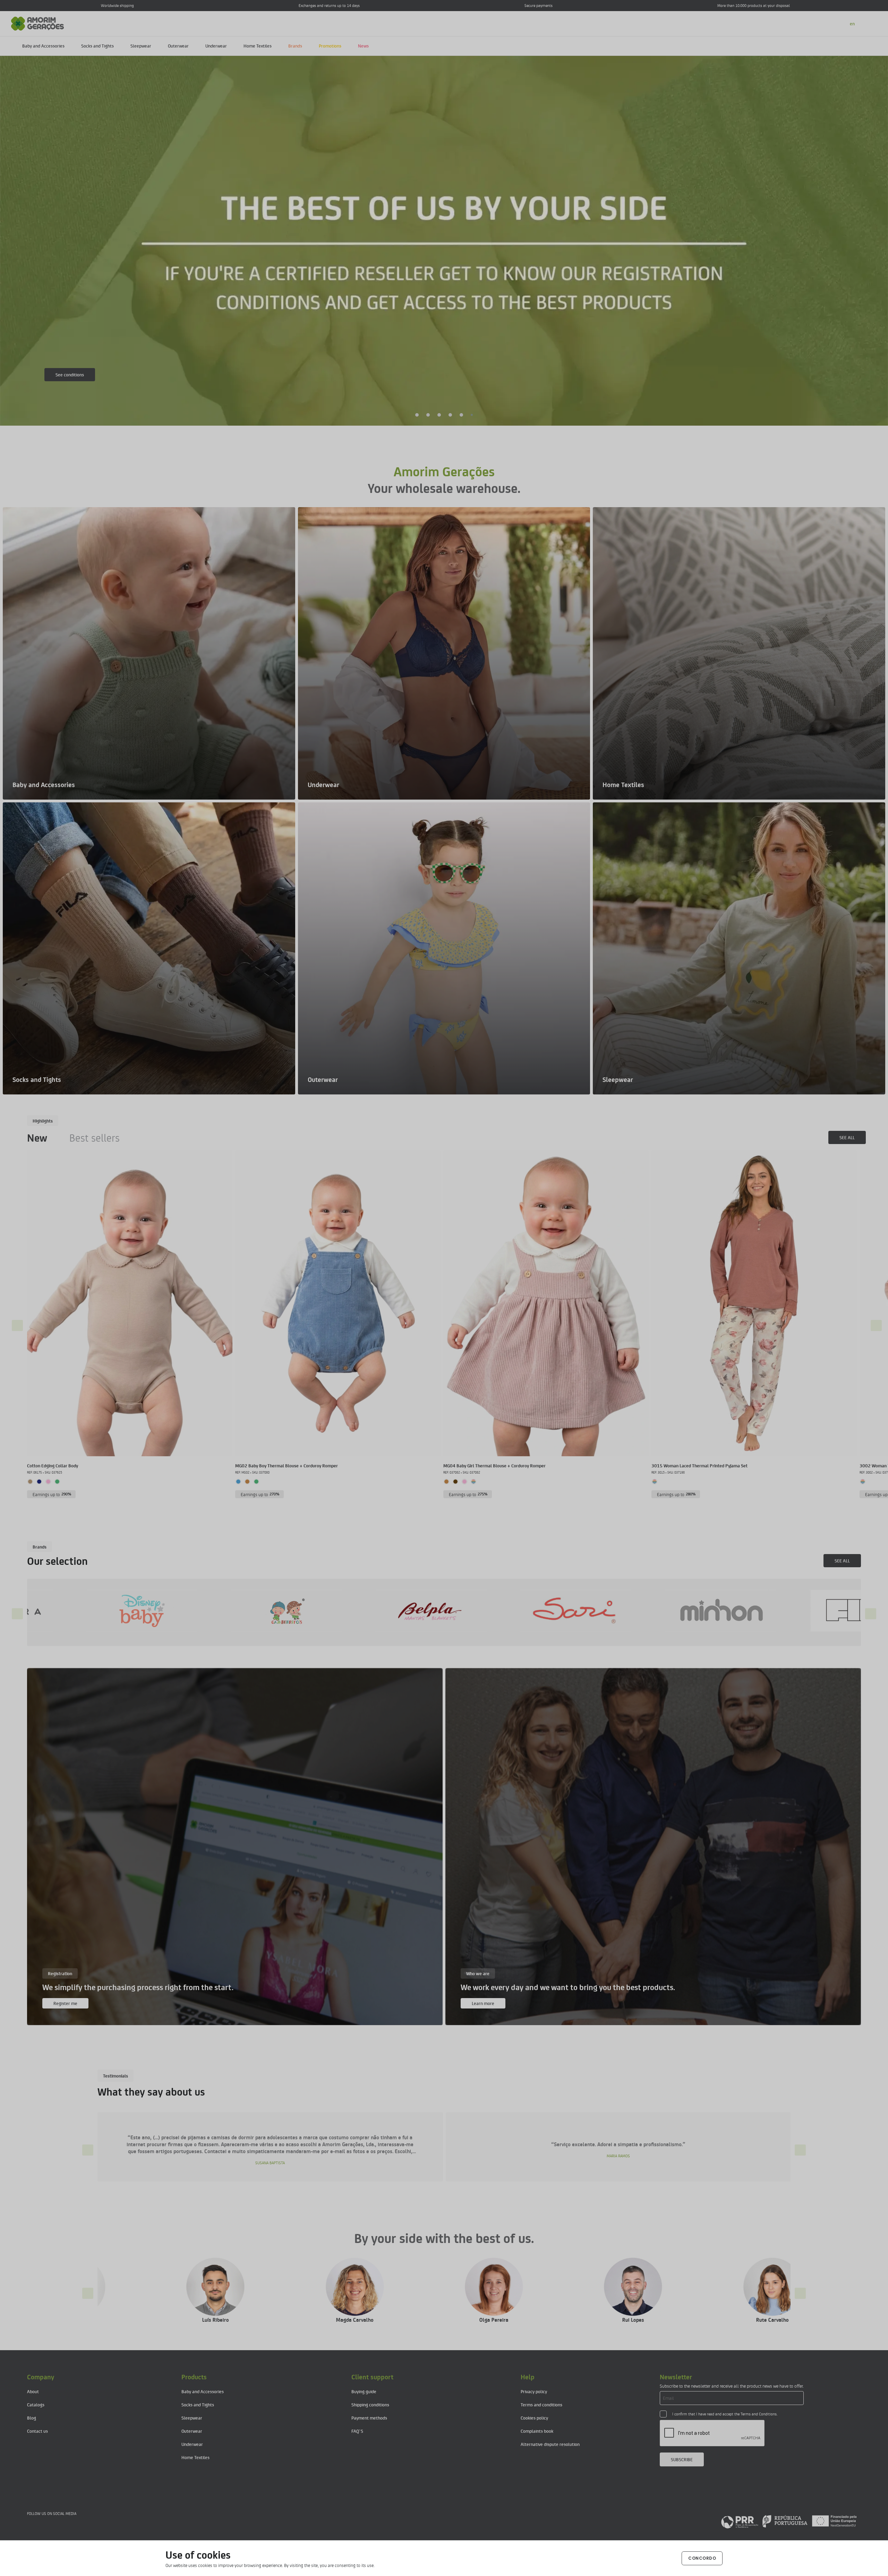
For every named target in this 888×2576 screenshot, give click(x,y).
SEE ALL (847, 1137)
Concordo (702, 2558)
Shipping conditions (370, 2404)
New (37, 1137)
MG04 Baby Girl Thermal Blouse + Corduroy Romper (494, 1465)
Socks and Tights (97, 46)
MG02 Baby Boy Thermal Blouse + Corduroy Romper (287, 1465)
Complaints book (537, 2431)
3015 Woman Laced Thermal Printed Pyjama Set (699, 1465)
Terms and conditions (541, 2404)
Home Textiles (258, 46)
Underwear (216, 46)
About (33, 2391)
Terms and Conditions (759, 2414)
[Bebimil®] (311, 1610)
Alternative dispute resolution (550, 2444)
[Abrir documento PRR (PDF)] (789, 2521)
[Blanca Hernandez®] (600, 1610)
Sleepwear (141, 46)
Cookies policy (534, 2418)
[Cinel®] (744, 1610)
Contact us (37, 2431)
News (363, 46)
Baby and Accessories (43, 46)
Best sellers (95, 1137)
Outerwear (178, 46)
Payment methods (369, 2418)
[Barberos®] (455, 1610)
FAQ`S (357, 2431)
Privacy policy (534, 2391)
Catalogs (36, 2404)
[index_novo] (38, 23)
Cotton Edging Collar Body (53, 1465)
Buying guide (364, 2391)
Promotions (330, 46)
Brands (295, 46)
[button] (417, 415)
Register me (65, 2003)
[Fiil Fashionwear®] (166, 1610)
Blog (32, 2418)
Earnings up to (52, 1494)
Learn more (67, 378)
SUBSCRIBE (682, 2459)
